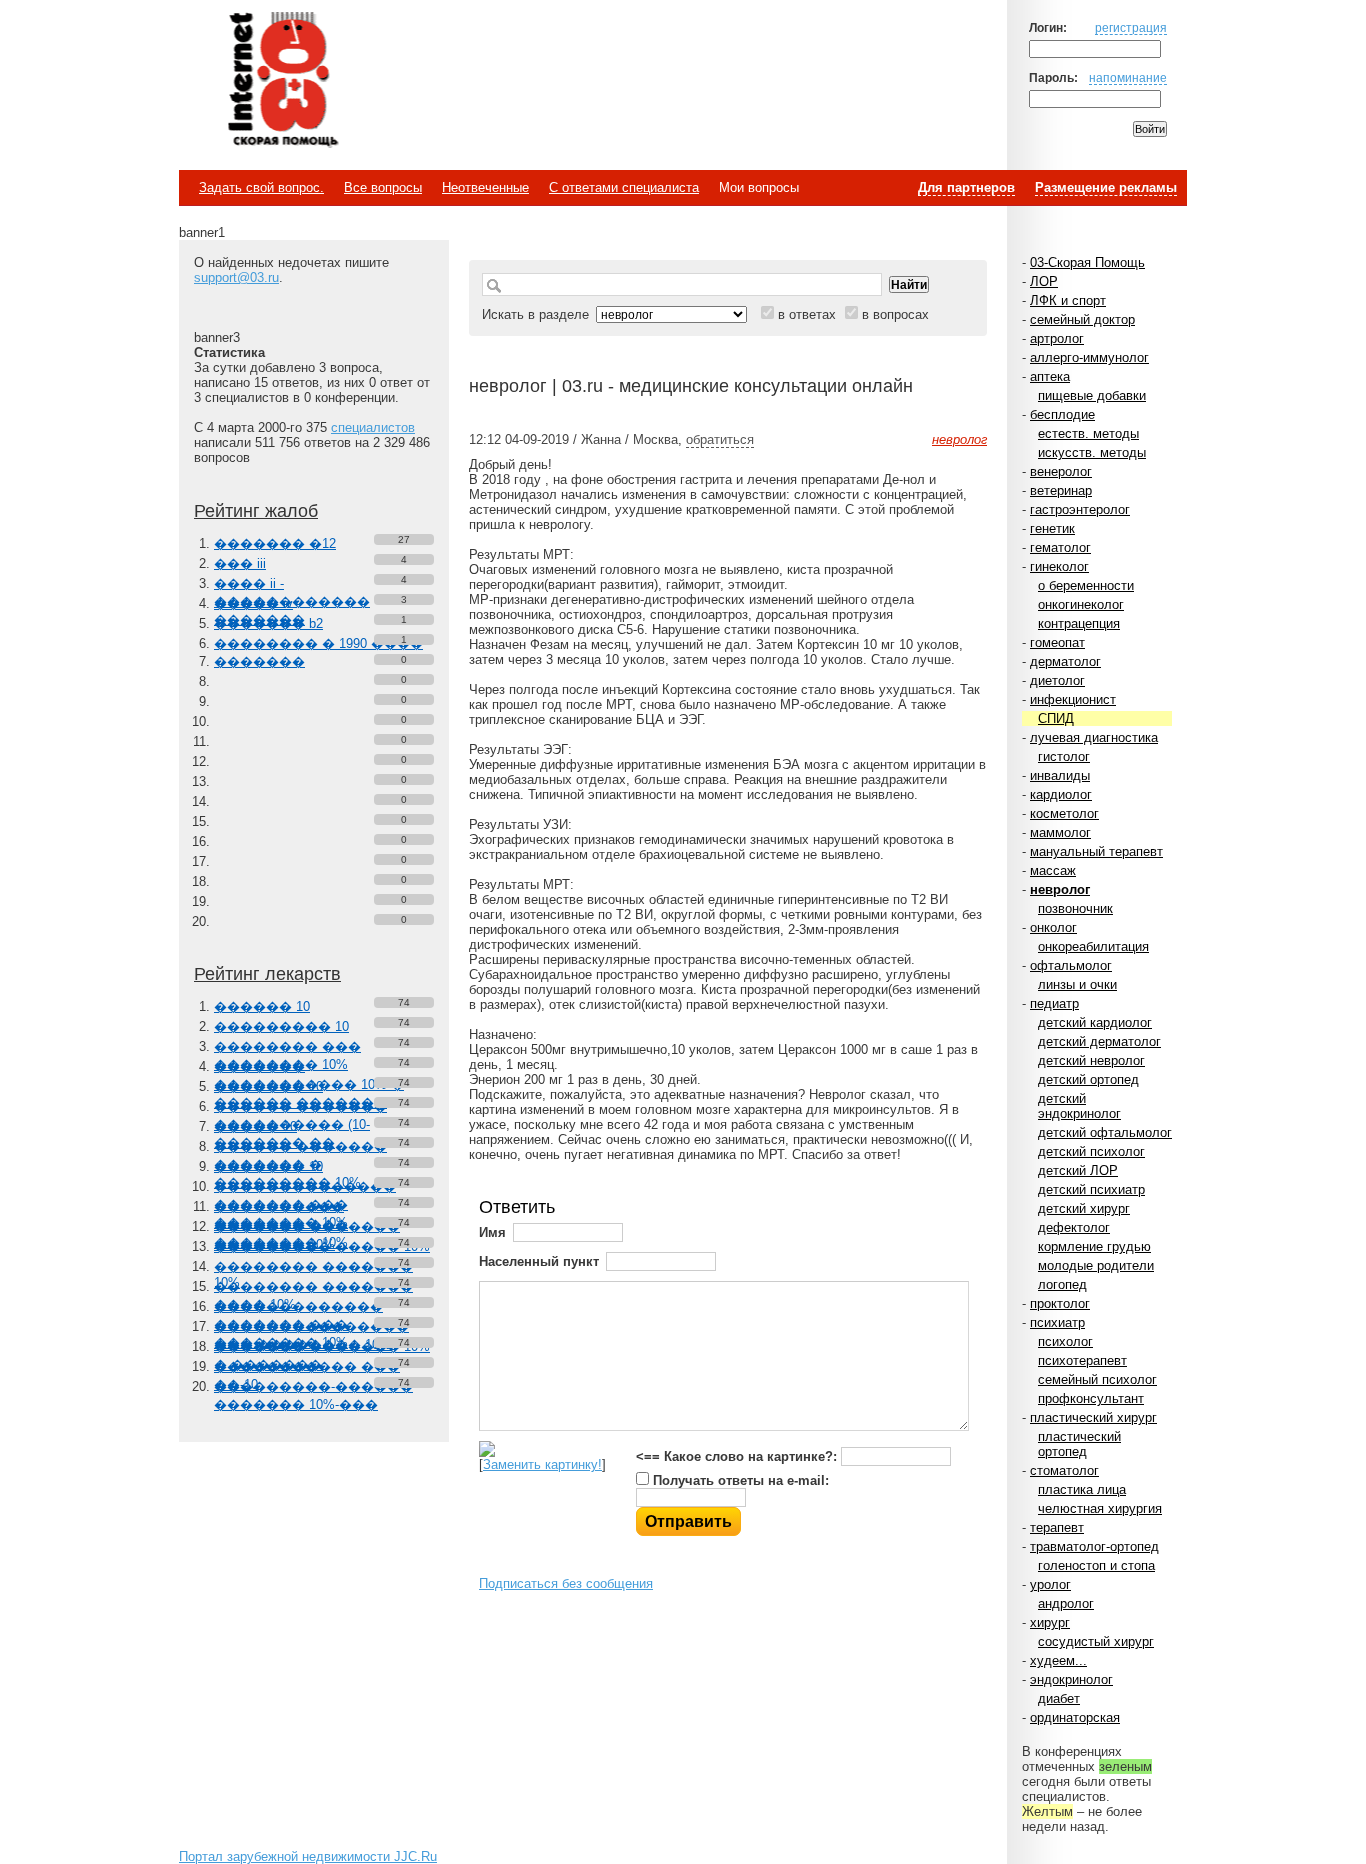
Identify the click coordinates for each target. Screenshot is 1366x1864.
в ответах (807, 314)
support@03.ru (236, 277)
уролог (1050, 1584)
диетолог (1057, 680)
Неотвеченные (485, 187)
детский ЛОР (1078, 1170)
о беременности (1086, 585)
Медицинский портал (282, 81)
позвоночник (1075, 908)
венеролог (1061, 471)
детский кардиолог (1095, 1022)
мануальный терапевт (1096, 851)
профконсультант (1091, 1398)
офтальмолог (1071, 965)
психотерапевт (1082, 1360)
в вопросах (895, 314)
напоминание (1128, 77)
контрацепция (1079, 623)
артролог (1057, 338)
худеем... (1058, 1660)
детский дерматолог (1099, 1041)
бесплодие (1062, 414)
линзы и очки (1077, 984)
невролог (1060, 889)
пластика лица (1082, 1489)
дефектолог (1074, 1227)
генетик (1052, 528)
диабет (1059, 1698)
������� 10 (268, 1086)
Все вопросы (383, 187)
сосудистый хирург (1096, 1641)
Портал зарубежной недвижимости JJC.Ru (308, 1856)
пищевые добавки (1092, 395)
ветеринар (1061, 490)
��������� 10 (281, 1026)
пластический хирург (1093, 1417)
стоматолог (1064, 1470)
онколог (1053, 927)
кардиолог (1061, 794)
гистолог (1064, 756)
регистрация (1131, 27)
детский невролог (1091, 1060)
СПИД (1056, 718)
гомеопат (1057, 642)
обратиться (720, 439)
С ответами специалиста (624, 187)
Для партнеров (966, 187)
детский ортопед (1088, 1079)
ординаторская (1075, 1717)
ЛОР (1044, 281)
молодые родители (1096, 1265)
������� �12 (275, 543)
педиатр (1054, 1003)
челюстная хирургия (1100, 1508)
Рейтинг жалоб (256, 511)
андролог (1066, 1603)
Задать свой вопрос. (261, 187)
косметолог (1064, 813)
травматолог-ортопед (1094, 1546)
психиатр (1057, 1322)
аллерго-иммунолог (1089, 357)
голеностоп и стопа (1096, 1565)
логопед (1062, 1284)
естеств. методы (1088, 433)
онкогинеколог (1081, 604)
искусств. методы (1092, 452)
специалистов (373, 427)
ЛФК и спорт (1068, 300)
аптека (1050, 376)
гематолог (1060, 547)
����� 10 (255, 1126)
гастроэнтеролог (1080, 509)
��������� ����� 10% (322, 1246)
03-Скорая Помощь (1087, 262)
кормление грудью (1094, 1246)
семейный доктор (1082, 319)
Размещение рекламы (1106, 187)
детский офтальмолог (1105, 1132)
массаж (1053, 870)
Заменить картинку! (542, 1464)
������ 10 (262, 1006)
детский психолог (1091, 1151)
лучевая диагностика (1094, 737)
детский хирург (1084, 1208)
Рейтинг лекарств (267, 974)
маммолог (1060, 832)
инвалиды (1060, 775)
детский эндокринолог (1079, 1106)
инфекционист (1073, 699)
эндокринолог (1071, 1679)
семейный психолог (1097, 1379)
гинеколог (1059, 566)
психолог (1065, 1341)
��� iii (240, 563)
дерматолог (1065, 661)
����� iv (253, 603)
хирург (1050, 1622)
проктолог (1060, 1303)
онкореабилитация (1093, 946)
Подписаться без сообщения (566, 1583)
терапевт (1057, 1527)
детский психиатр (1091, 1189)
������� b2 (268, 623)
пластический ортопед (1079, 1444)
